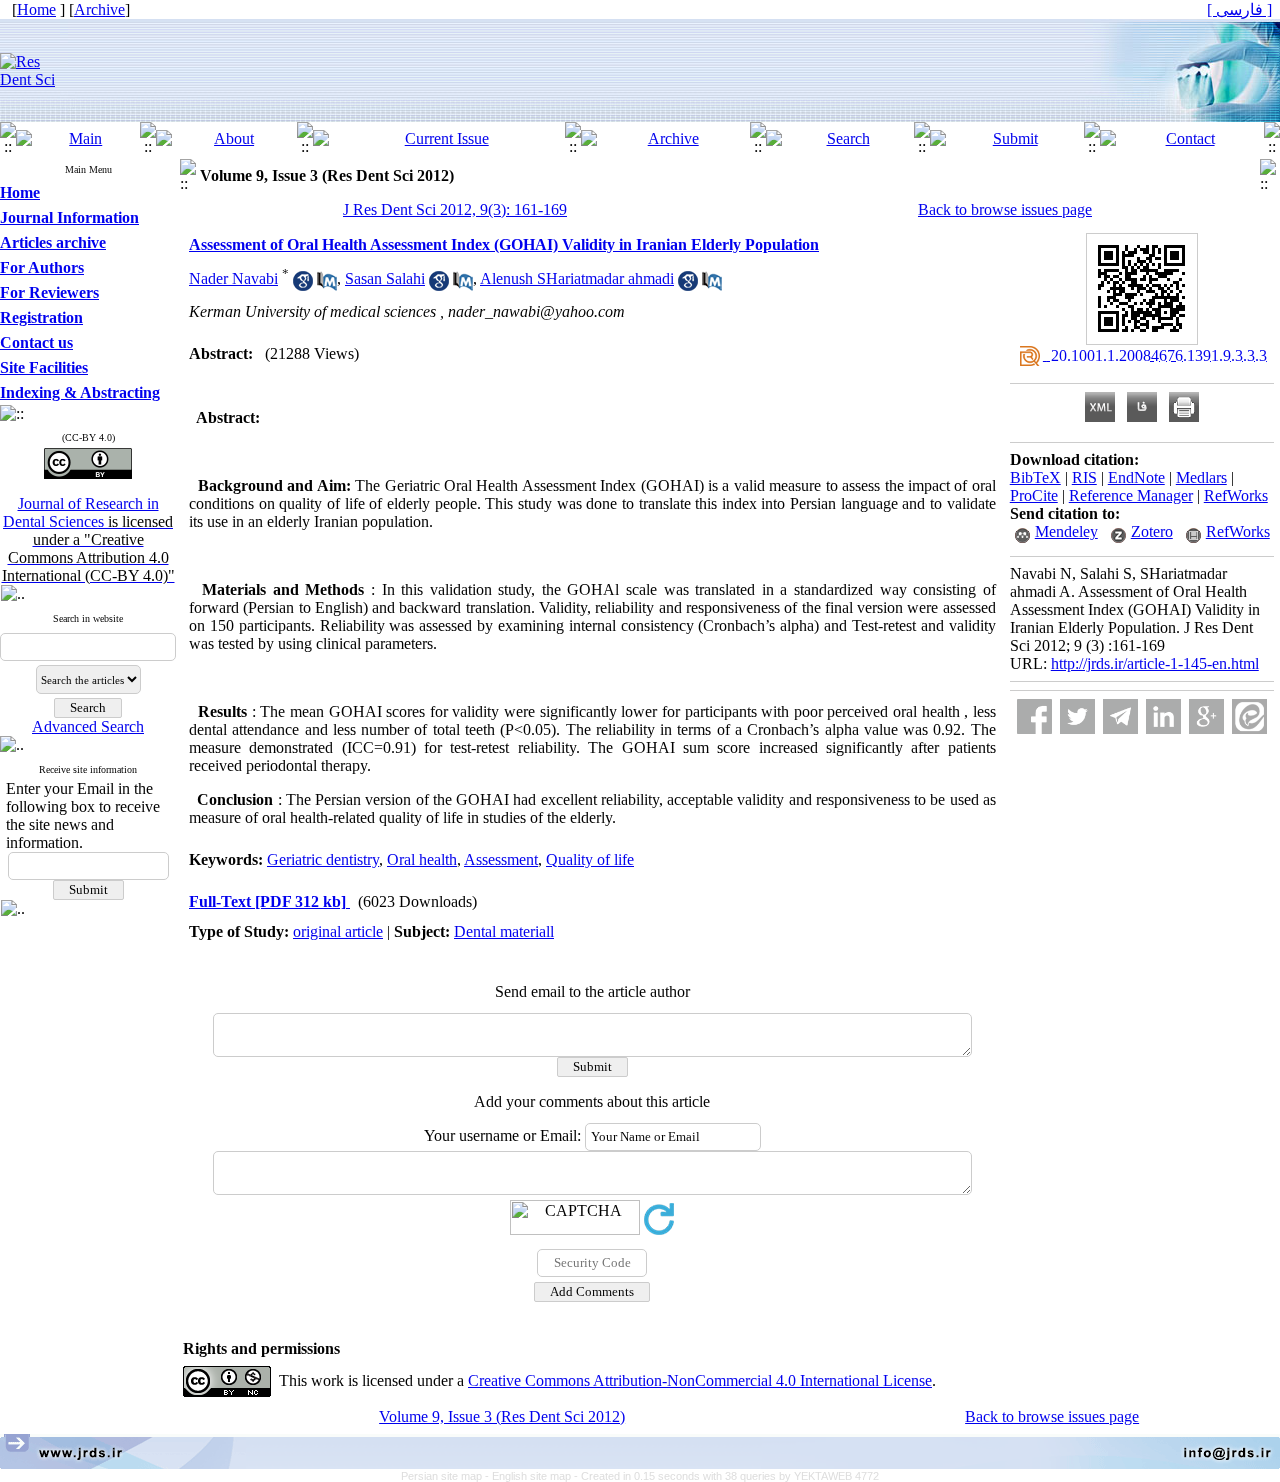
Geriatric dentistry (323, 859)
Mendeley (1066, 531)
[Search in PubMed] (327, 285)
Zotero (1152, 531)
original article (338, 931)
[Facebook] (1034, 716)
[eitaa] (1249, 716)
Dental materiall (504, 931)
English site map (533, 1476)
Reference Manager (1131, 495)
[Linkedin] (1163, 716)
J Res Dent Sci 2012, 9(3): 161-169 (455, 209)
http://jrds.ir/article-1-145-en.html (1155, 663)
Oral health (422, 859)
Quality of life (590, 859)
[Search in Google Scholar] (303, 285)
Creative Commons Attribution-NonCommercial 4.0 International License (700, 1380)
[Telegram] (1120, 716)
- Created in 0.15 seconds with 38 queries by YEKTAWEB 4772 (726, 1476)
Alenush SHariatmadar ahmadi (577, 278)
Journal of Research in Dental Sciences (88, 539)
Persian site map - (446, 1476)
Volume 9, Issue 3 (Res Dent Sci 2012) (502, 1416)
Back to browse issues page (1005, 209)
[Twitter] (1077, 716)
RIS (1084, 477)
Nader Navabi (233, 278)
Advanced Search (88, 726)
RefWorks (1236, 495)
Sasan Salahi (385, 278)
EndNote (1136, 477)
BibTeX (1035, 477)
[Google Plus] (1206, 716)
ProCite (1034, 495)
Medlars (1201, 477)
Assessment (501, 859)
